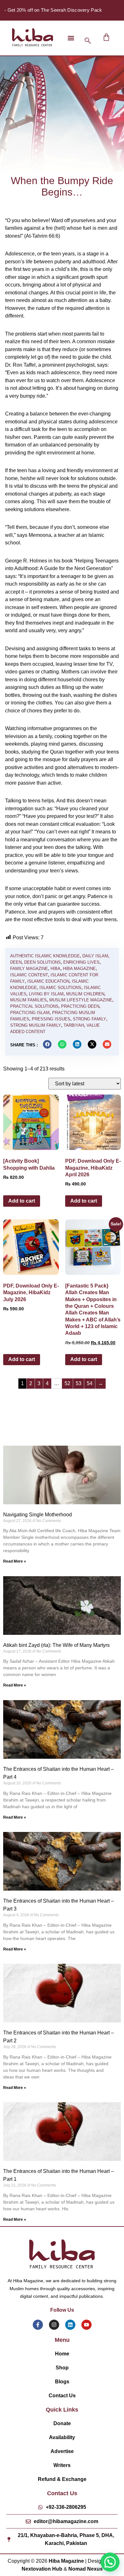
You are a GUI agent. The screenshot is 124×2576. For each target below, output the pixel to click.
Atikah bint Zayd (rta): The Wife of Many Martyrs (56, 1645)
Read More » (15, 1561)
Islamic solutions (60, 988)
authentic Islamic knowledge (45, 956)
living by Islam (46, 994)
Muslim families (28, 1000)
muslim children (85, 994)
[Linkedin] (70, 2325)
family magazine (29, 969)
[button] (71, 38)
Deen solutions (42, 962)
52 (67, 1383)
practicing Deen (80, 1006)
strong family (90, 1019)
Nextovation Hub (42, 2569)
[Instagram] (54, 2325)
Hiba (55, 969)
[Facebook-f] (38, 2325)
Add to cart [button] (22, 1201)
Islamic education (48, 981)
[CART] (106, 37)
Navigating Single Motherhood (38, 1515)
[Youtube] (86, 2325)
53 (79, 1383)
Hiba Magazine (79, 969)
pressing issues (51, 1019)
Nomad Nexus (86, 2569)
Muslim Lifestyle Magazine (81, 1000)
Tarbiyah (74, 1025)
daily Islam (95, 956)
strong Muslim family (36, 1025)
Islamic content (29, 975)
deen (16, 962)
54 (90, 1383)
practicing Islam (30, 1013)
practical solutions (34, 1006)
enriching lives (81, 962)
